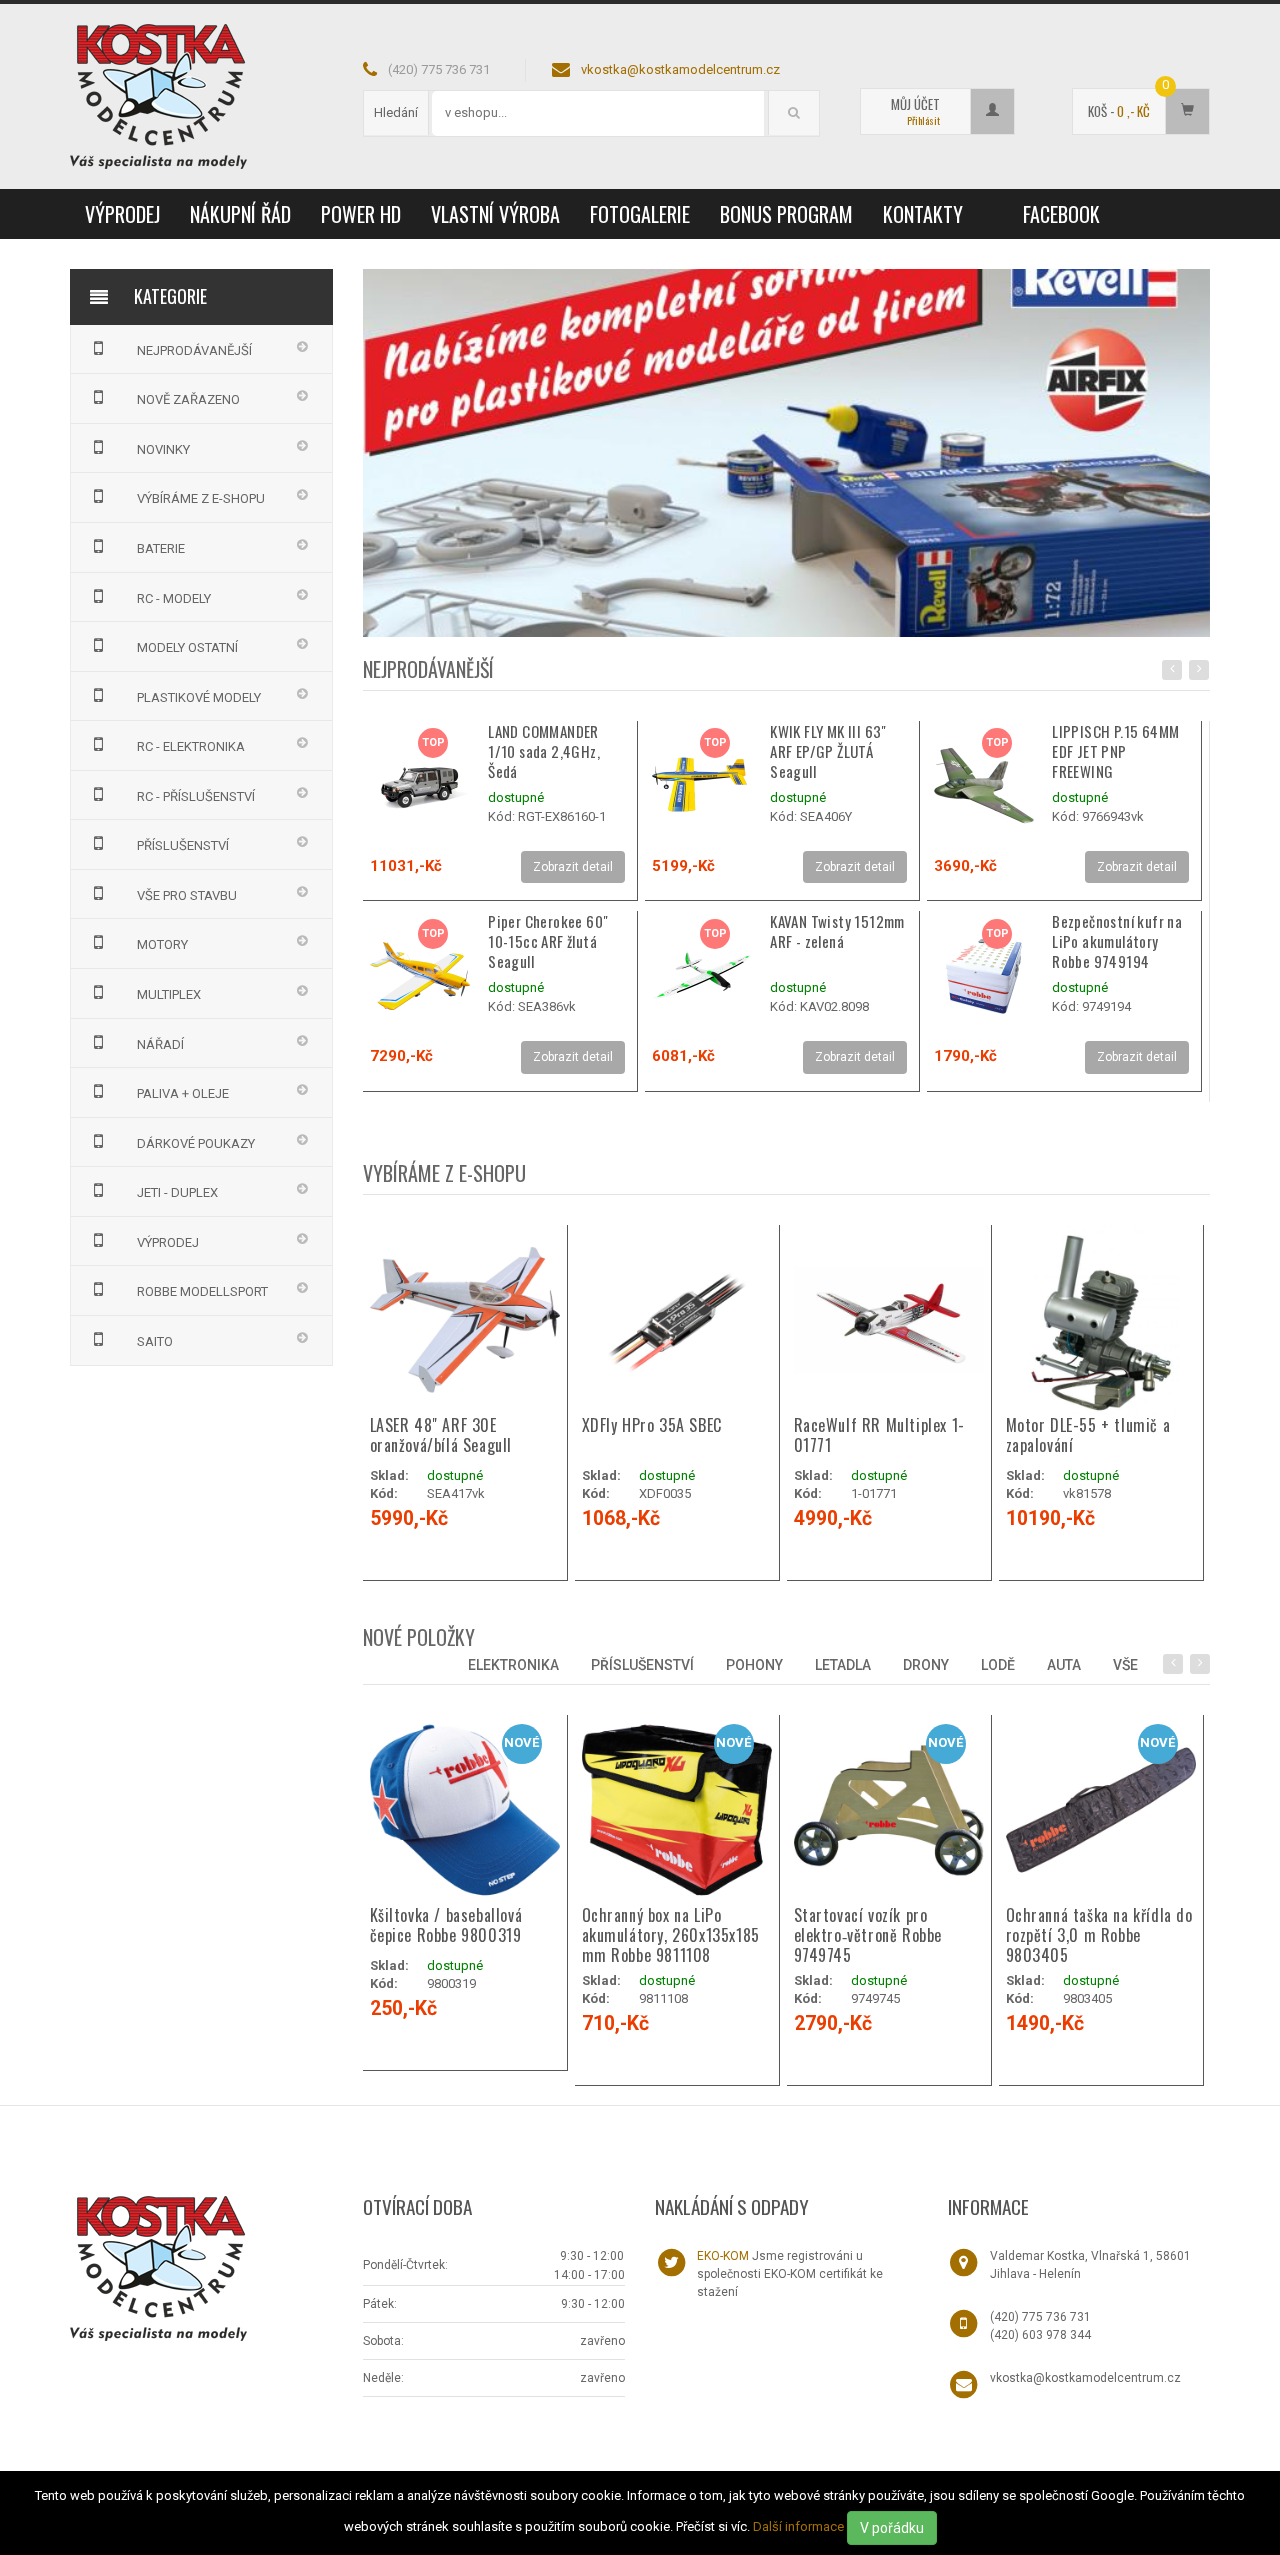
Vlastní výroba (495, 214)
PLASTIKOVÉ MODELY (199, 697)
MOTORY (162, 944)
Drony (926, 1665)
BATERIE (161, 548)
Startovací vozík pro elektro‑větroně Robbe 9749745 (868, 1935)
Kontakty (923, 214)
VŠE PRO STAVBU (187, 895)
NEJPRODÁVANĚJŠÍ (194, 350)
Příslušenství (642, 1665)
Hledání (396, 112)
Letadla (843, 1665)
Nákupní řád (240, 214)
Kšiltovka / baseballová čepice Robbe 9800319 (446, 1925)
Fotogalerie (640, 214)
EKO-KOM (723, 2256)
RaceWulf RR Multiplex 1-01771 (879, 1435)
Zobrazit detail (573, 867)
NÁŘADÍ (160, 1044)
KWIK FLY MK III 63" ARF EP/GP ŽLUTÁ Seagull (828, 751)
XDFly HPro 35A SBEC (652, 1425)
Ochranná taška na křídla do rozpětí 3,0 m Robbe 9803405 (1099, 1935)
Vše (1125, 1665)
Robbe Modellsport (202, 1291)
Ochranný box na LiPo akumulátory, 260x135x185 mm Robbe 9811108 (671, 1935)
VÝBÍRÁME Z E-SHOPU (201, 498)
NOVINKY (163, 449)
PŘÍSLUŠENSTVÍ (183, 845)
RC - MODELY (174, 598)
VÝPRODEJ (122, 214)
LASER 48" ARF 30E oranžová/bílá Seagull (441, 1435)
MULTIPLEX (169, 994)
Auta (1064, 1665)
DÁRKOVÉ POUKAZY (196, 1143)
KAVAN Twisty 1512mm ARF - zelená (837, 931)
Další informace (798, 2526)
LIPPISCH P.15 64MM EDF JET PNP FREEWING (1115, 751)
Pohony (754, 1665)
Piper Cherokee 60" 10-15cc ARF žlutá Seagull (548, 941)
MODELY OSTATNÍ (187, 647)
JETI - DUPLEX (177, 1192)
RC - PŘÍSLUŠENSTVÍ (196, 796)
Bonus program (786, 214)
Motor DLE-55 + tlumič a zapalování (1088, 1435)
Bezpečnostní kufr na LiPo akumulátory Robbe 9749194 (1117, 941)
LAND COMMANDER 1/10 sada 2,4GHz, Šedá (544, 751)
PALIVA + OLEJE (183, 1093)
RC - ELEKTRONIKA (191, 746)
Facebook (1061, 214)
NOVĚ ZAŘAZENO (188, 399)
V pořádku (892, 2528)
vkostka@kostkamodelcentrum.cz (680, 69)
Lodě (998, 1665)
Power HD (361, 214)
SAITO (155, 1341)
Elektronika (513, 1665)
